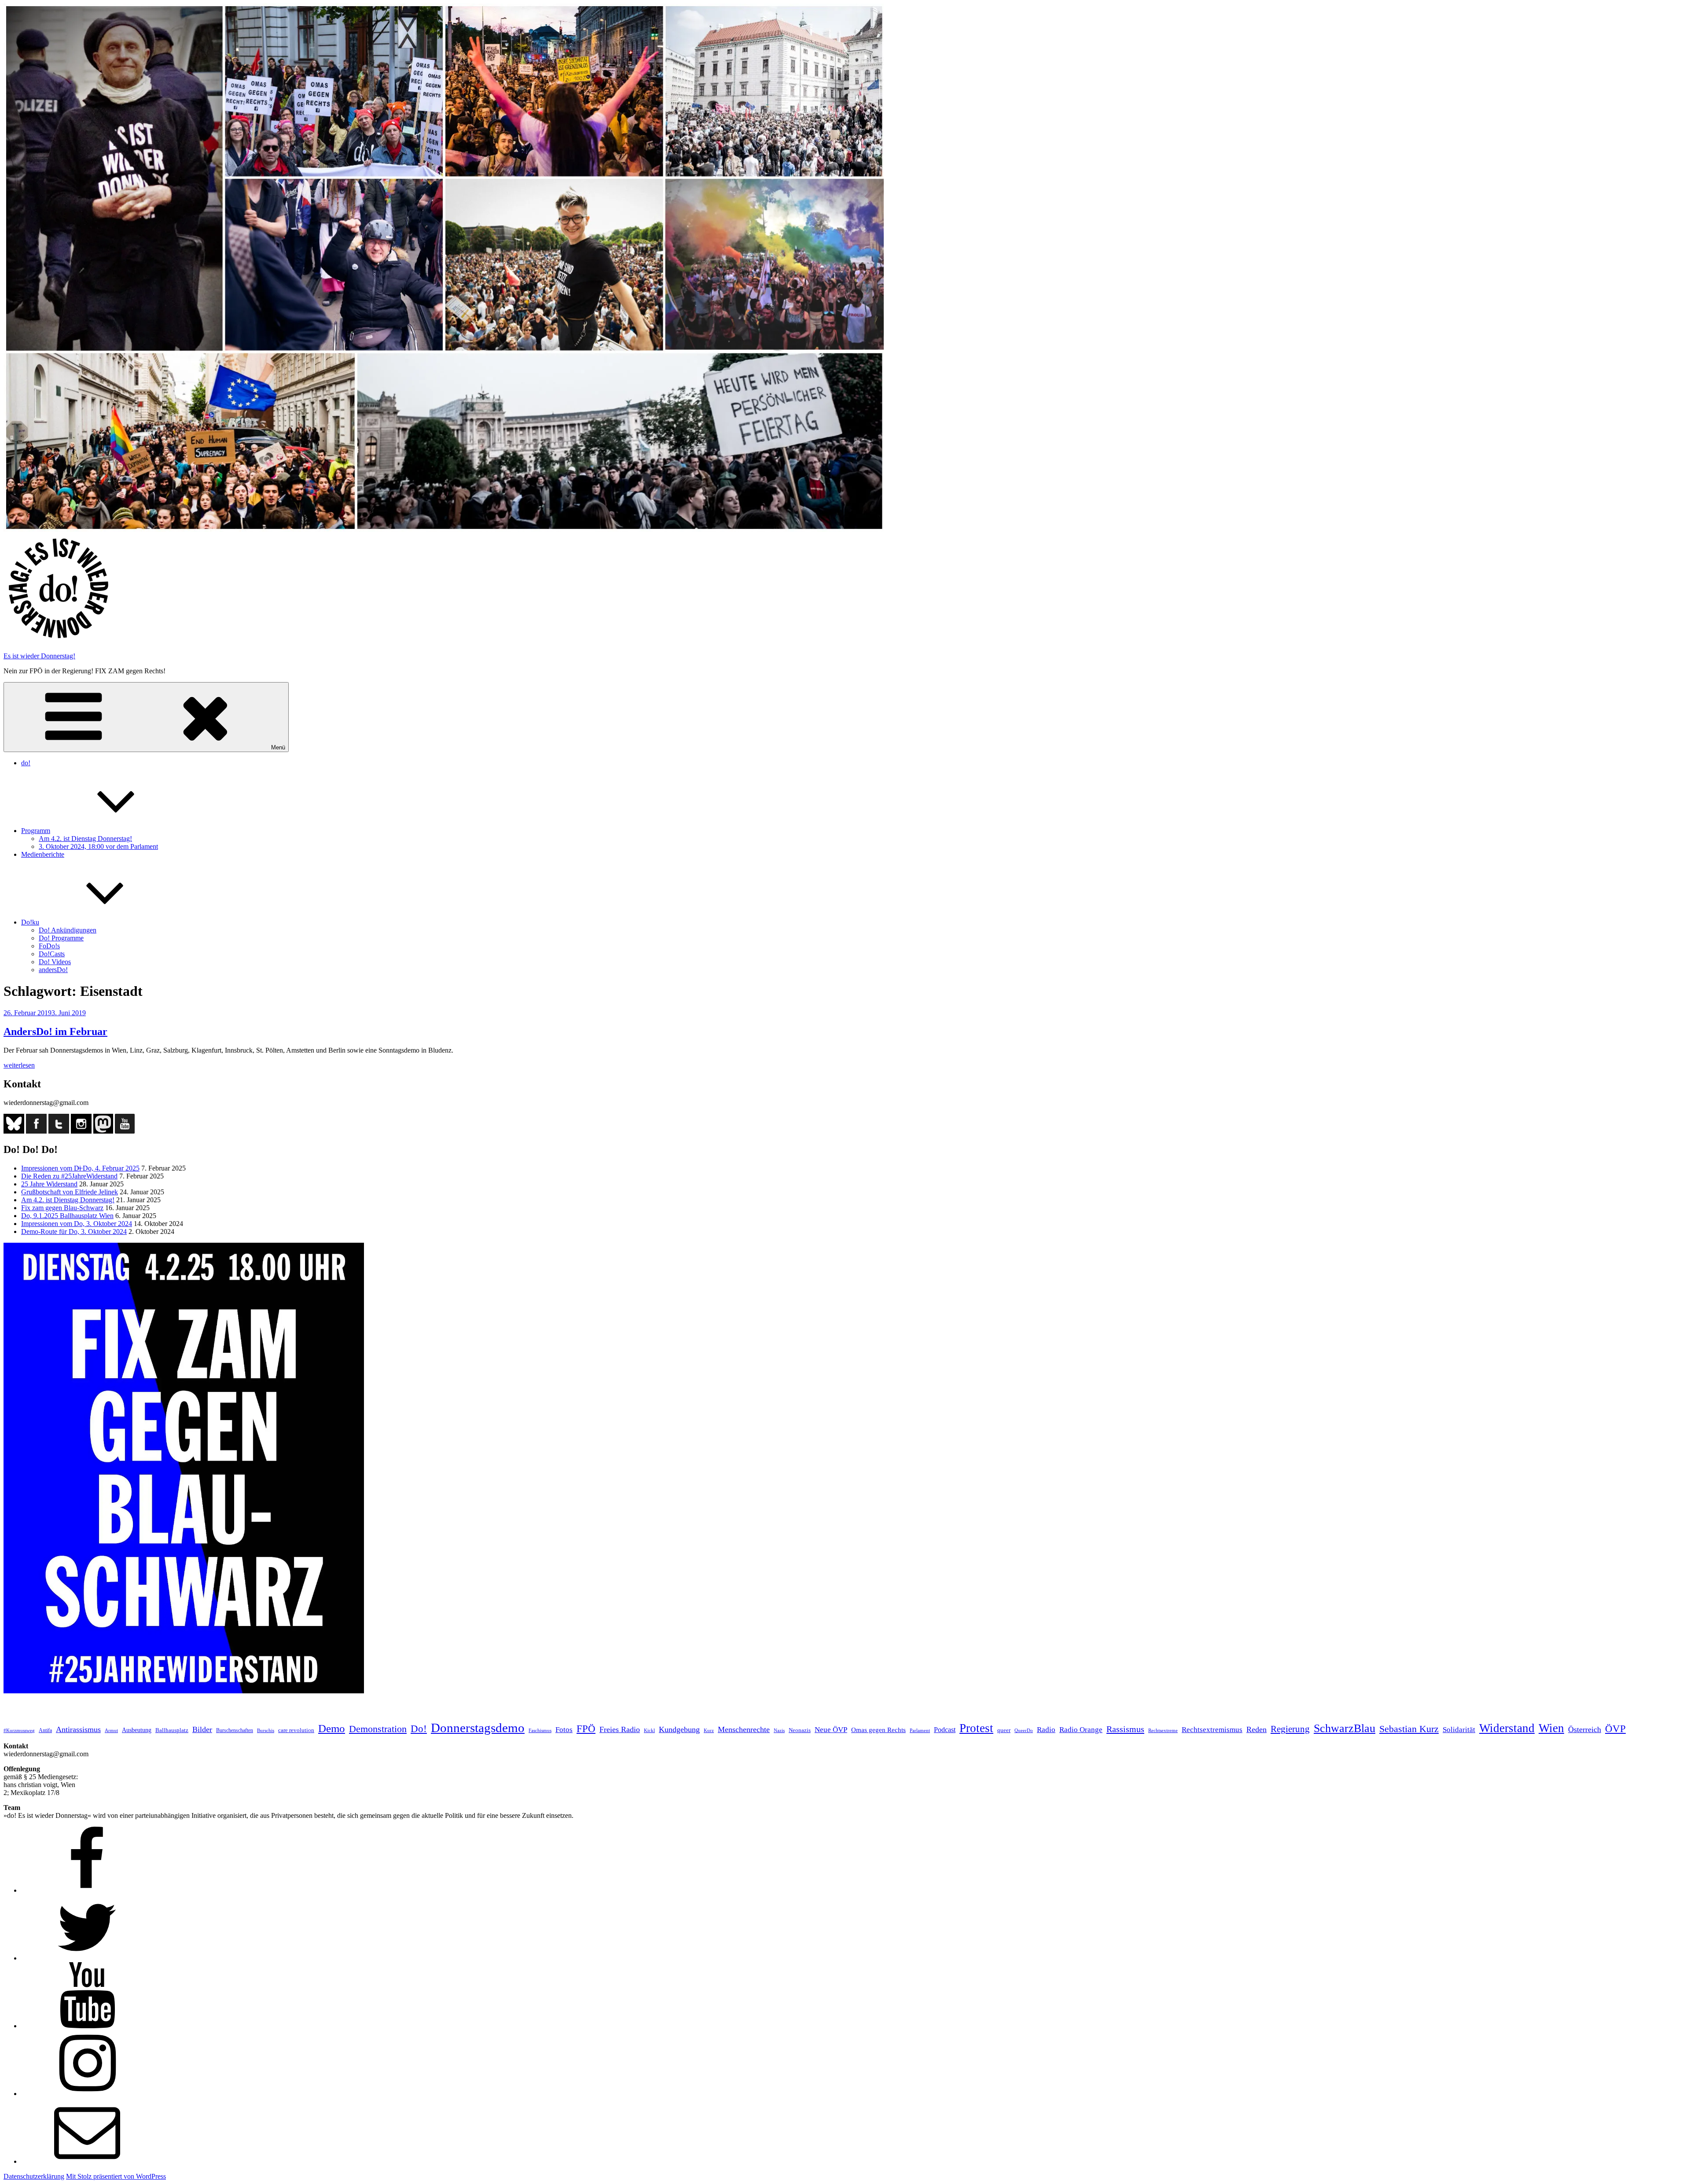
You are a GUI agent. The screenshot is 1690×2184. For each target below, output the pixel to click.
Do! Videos (55, 962)
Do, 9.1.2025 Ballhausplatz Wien (67, 1216)
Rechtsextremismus (1212, 1730)
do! (26, 763)
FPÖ (586, 1729)
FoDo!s (49, 946)
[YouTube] (87, 2026)
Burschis (266, 1730)
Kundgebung (679, 1729)
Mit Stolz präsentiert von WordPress (116, 2176)
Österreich (1585, 1729)
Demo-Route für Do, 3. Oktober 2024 (74, 1231)
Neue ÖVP (831, 1730)
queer (1004, 1730)
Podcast (945, 1730)
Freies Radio (620, 1729)
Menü (278, 747)
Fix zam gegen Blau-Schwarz (62, 1208)
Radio (1046, 1730)
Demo (332, 1728)
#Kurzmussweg (19, 1731)
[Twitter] (87, 1958)
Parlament (920, 1731)
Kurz (709, 1730)
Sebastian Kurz (1409, 1729)
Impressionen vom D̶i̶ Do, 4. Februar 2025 (80, 1168)
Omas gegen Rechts (878, 1730)
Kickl (649, 1731)
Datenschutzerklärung (34, 2176)
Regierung (1290, 1729)
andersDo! (53, 970)
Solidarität (1459, 1730)
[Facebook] (87, 1890)
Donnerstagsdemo (478, 1728)
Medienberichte (43, 854)
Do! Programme (61, 938)
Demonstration (378, 1729)
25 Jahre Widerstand (49, 1184)
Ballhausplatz (172, 1730)
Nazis (779, 1730)
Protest (976, 1728)
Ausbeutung (137, 1730)
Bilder (202, 1729)
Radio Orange (1081, 1730)
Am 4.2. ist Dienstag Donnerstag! (85, 839)
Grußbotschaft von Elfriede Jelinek (70, 1192)
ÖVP (1615, 1729)
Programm (36, 831)
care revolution (296, 1730)
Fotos (564, 1730)
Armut (111, 1730)
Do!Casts (52, 954)
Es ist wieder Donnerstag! (39, 656)
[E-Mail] (87, 2161)
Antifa (45, 1730)
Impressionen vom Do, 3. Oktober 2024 (77, 1224)
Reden (1256, 1729)
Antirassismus (78, 1729)
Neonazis (800, 1730)
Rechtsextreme (1163, 1731)
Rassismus (1125, 1729)
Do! (419, 1729)
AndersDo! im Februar (55, 1031)
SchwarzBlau (1345, 1728)
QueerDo (1024, 1731)
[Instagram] (87, 2094)
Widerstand (1507, 1728)
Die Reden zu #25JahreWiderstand (69, 1176)
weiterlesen (19, 1065)
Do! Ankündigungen (68, 930)
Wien (1551, 1728)
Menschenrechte (744, 1729)
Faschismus (540, 1731)
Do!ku (30, 922)
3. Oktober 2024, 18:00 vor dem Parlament (98, 846)
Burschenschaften (235, 1730)
